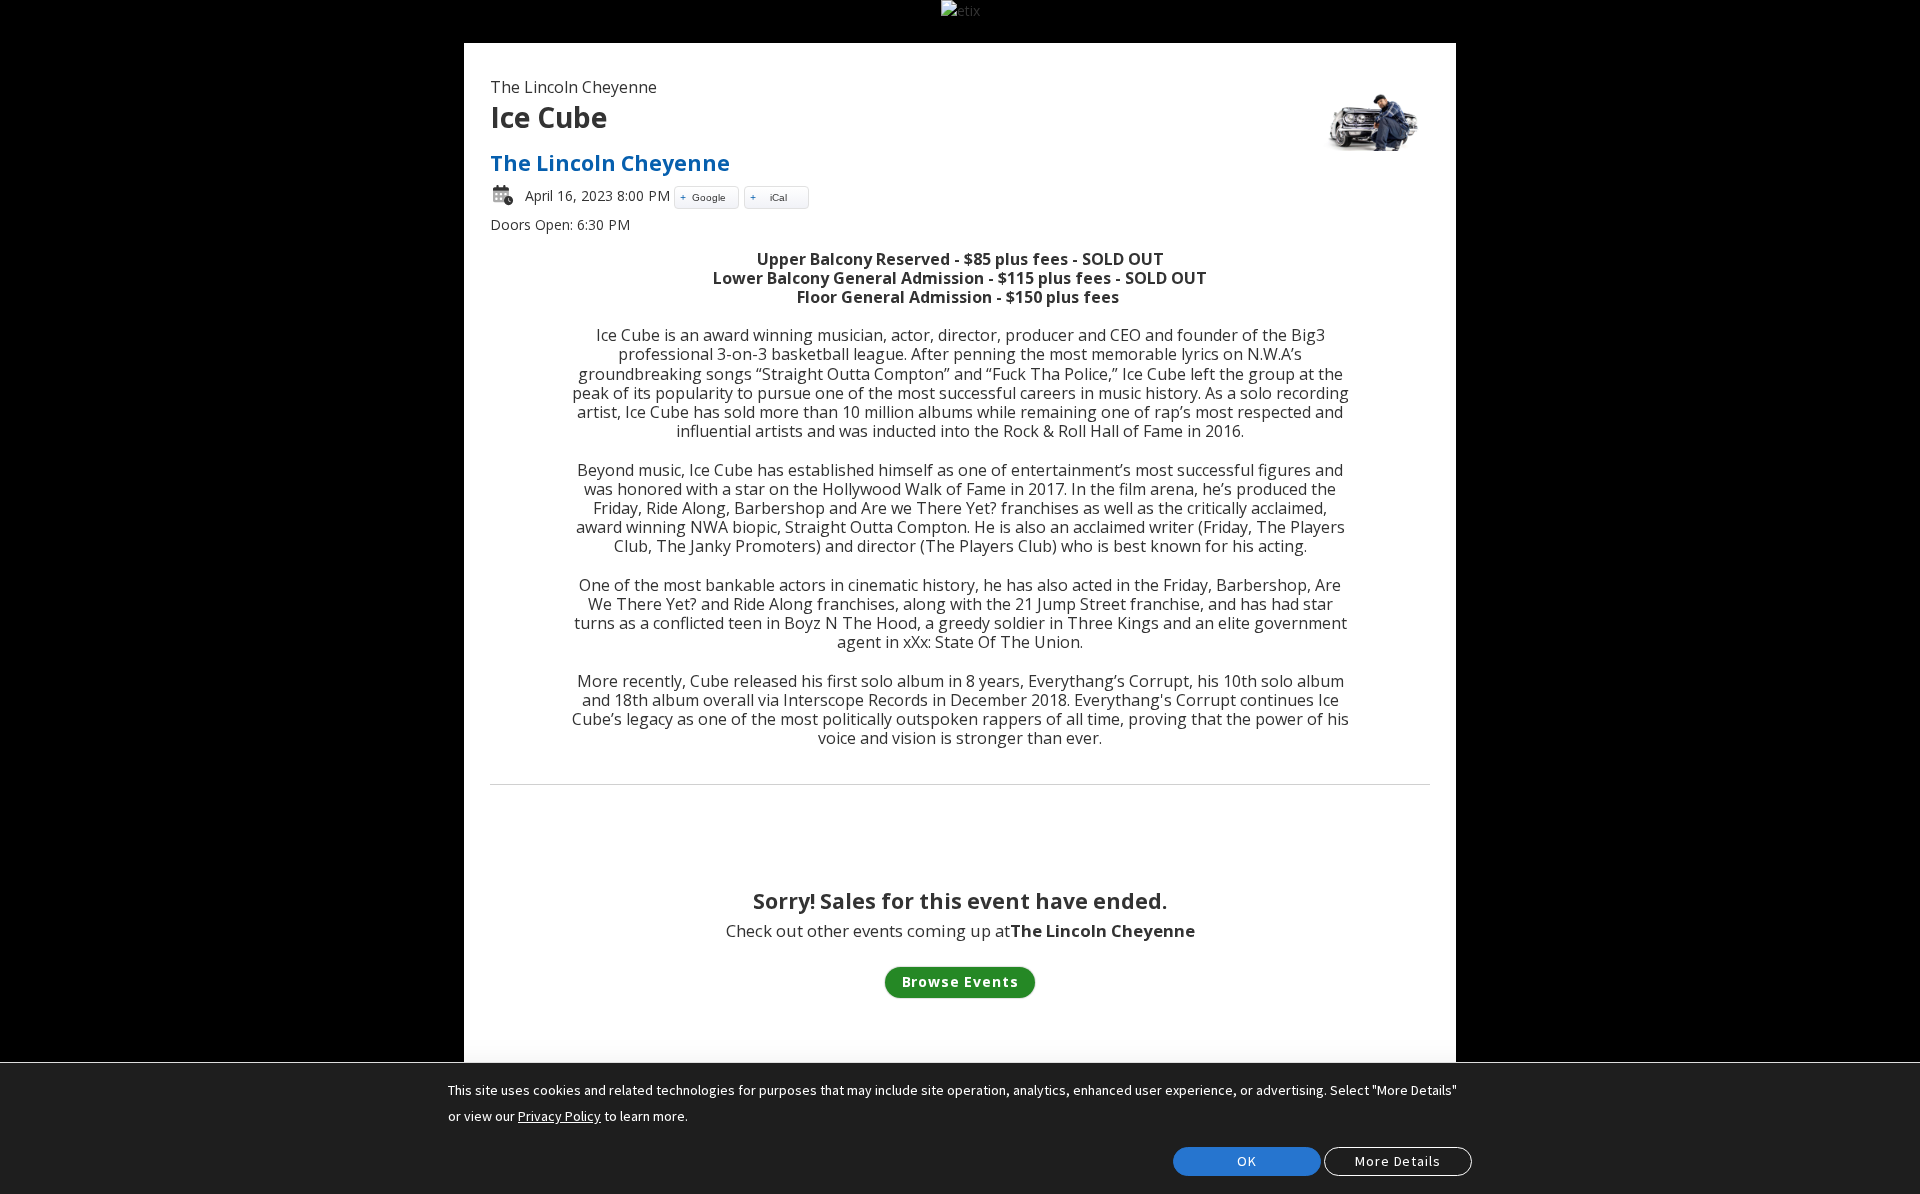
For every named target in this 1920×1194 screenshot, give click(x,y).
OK (1247, 1161)
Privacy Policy (559, 1116)
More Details (1397, 1161)
